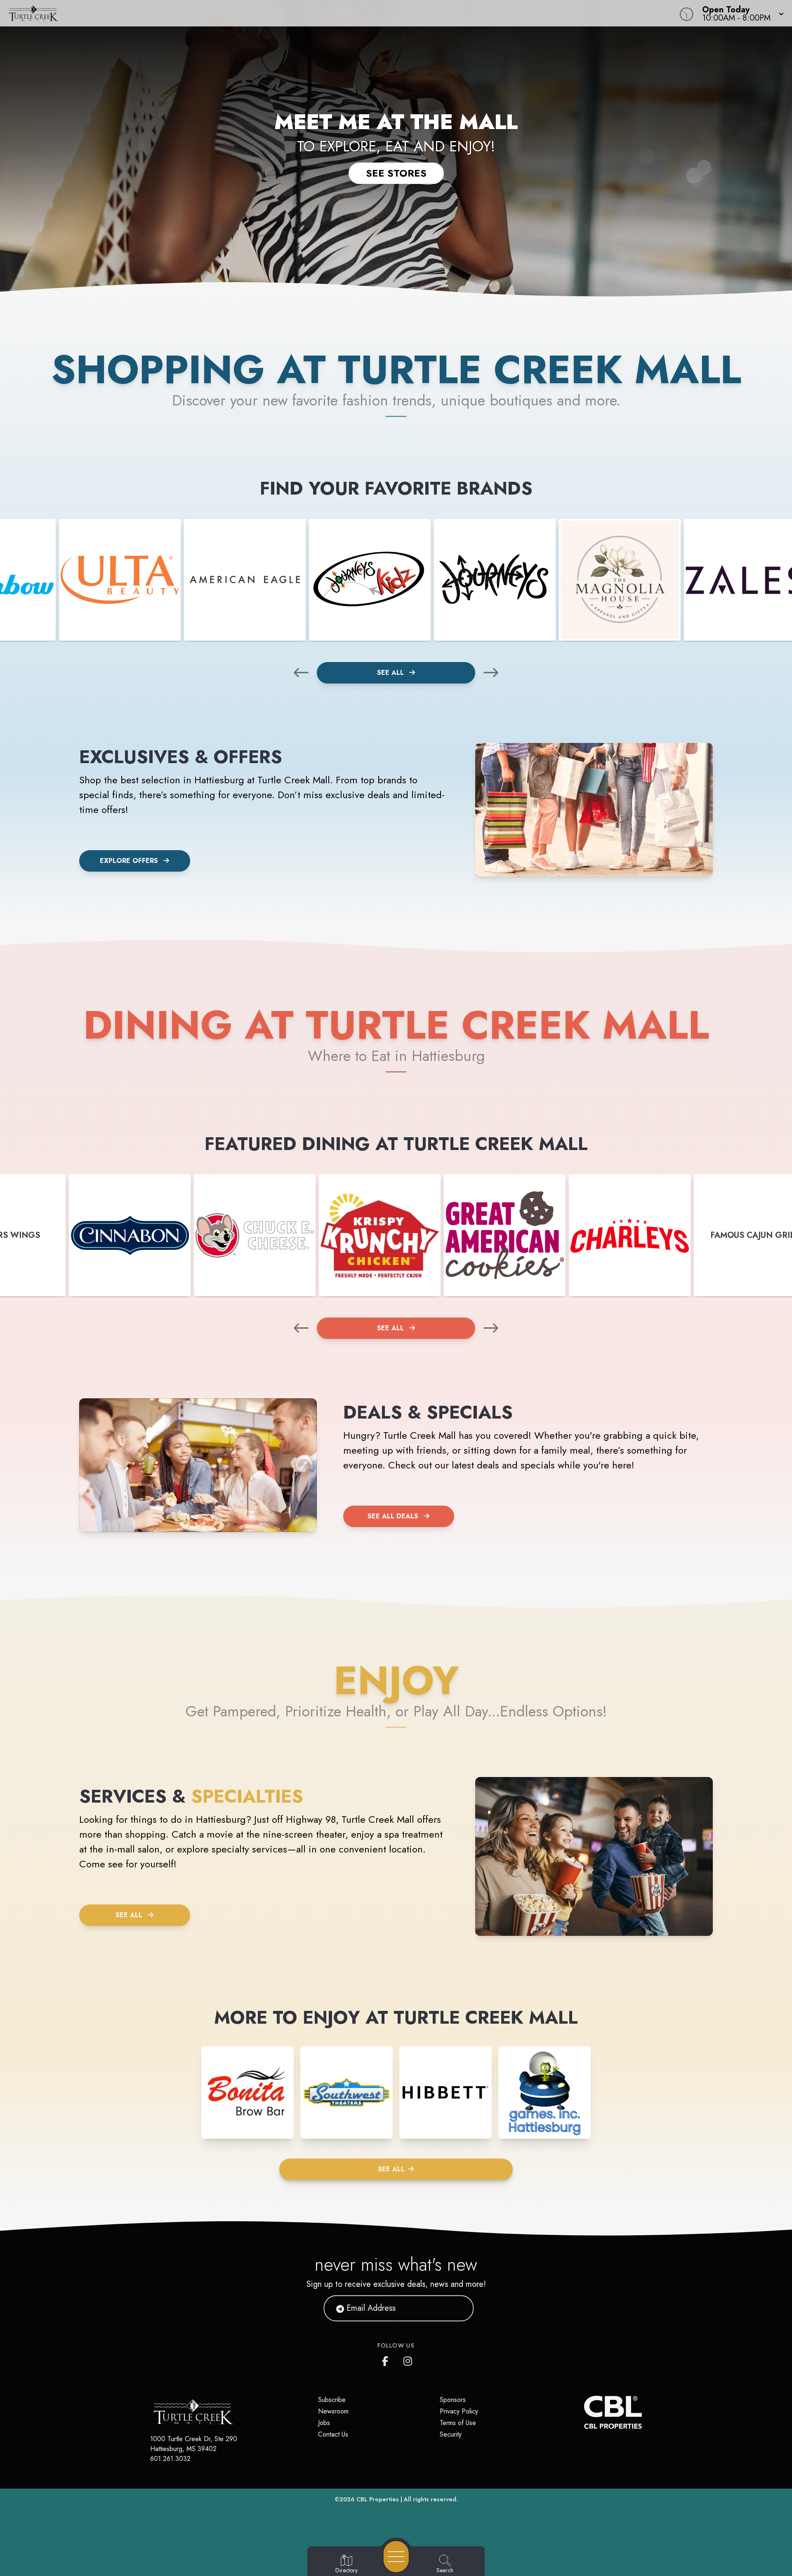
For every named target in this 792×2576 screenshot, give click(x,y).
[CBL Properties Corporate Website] (584, 2412)
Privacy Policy (459, 2411)
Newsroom (333, 2411)
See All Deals (393, 1516)
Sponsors (453, 2400)
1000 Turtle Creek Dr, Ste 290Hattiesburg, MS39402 (194, 2444)
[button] (740, 13)
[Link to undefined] (120, 580)
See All (391, 673)
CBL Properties (378, 2499)
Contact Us (333, 2434)
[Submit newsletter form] (457, 2308)
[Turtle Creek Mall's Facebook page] (387, 2359)
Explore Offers (129, 861)
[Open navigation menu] (396, 2557)
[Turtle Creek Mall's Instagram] (408, 2359)
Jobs (324, 2423)
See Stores (396, 173)
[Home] (299, 13)
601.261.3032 (170, 2459)
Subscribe (332, 2400)
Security (451, 2434)
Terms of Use (458, 2423)
